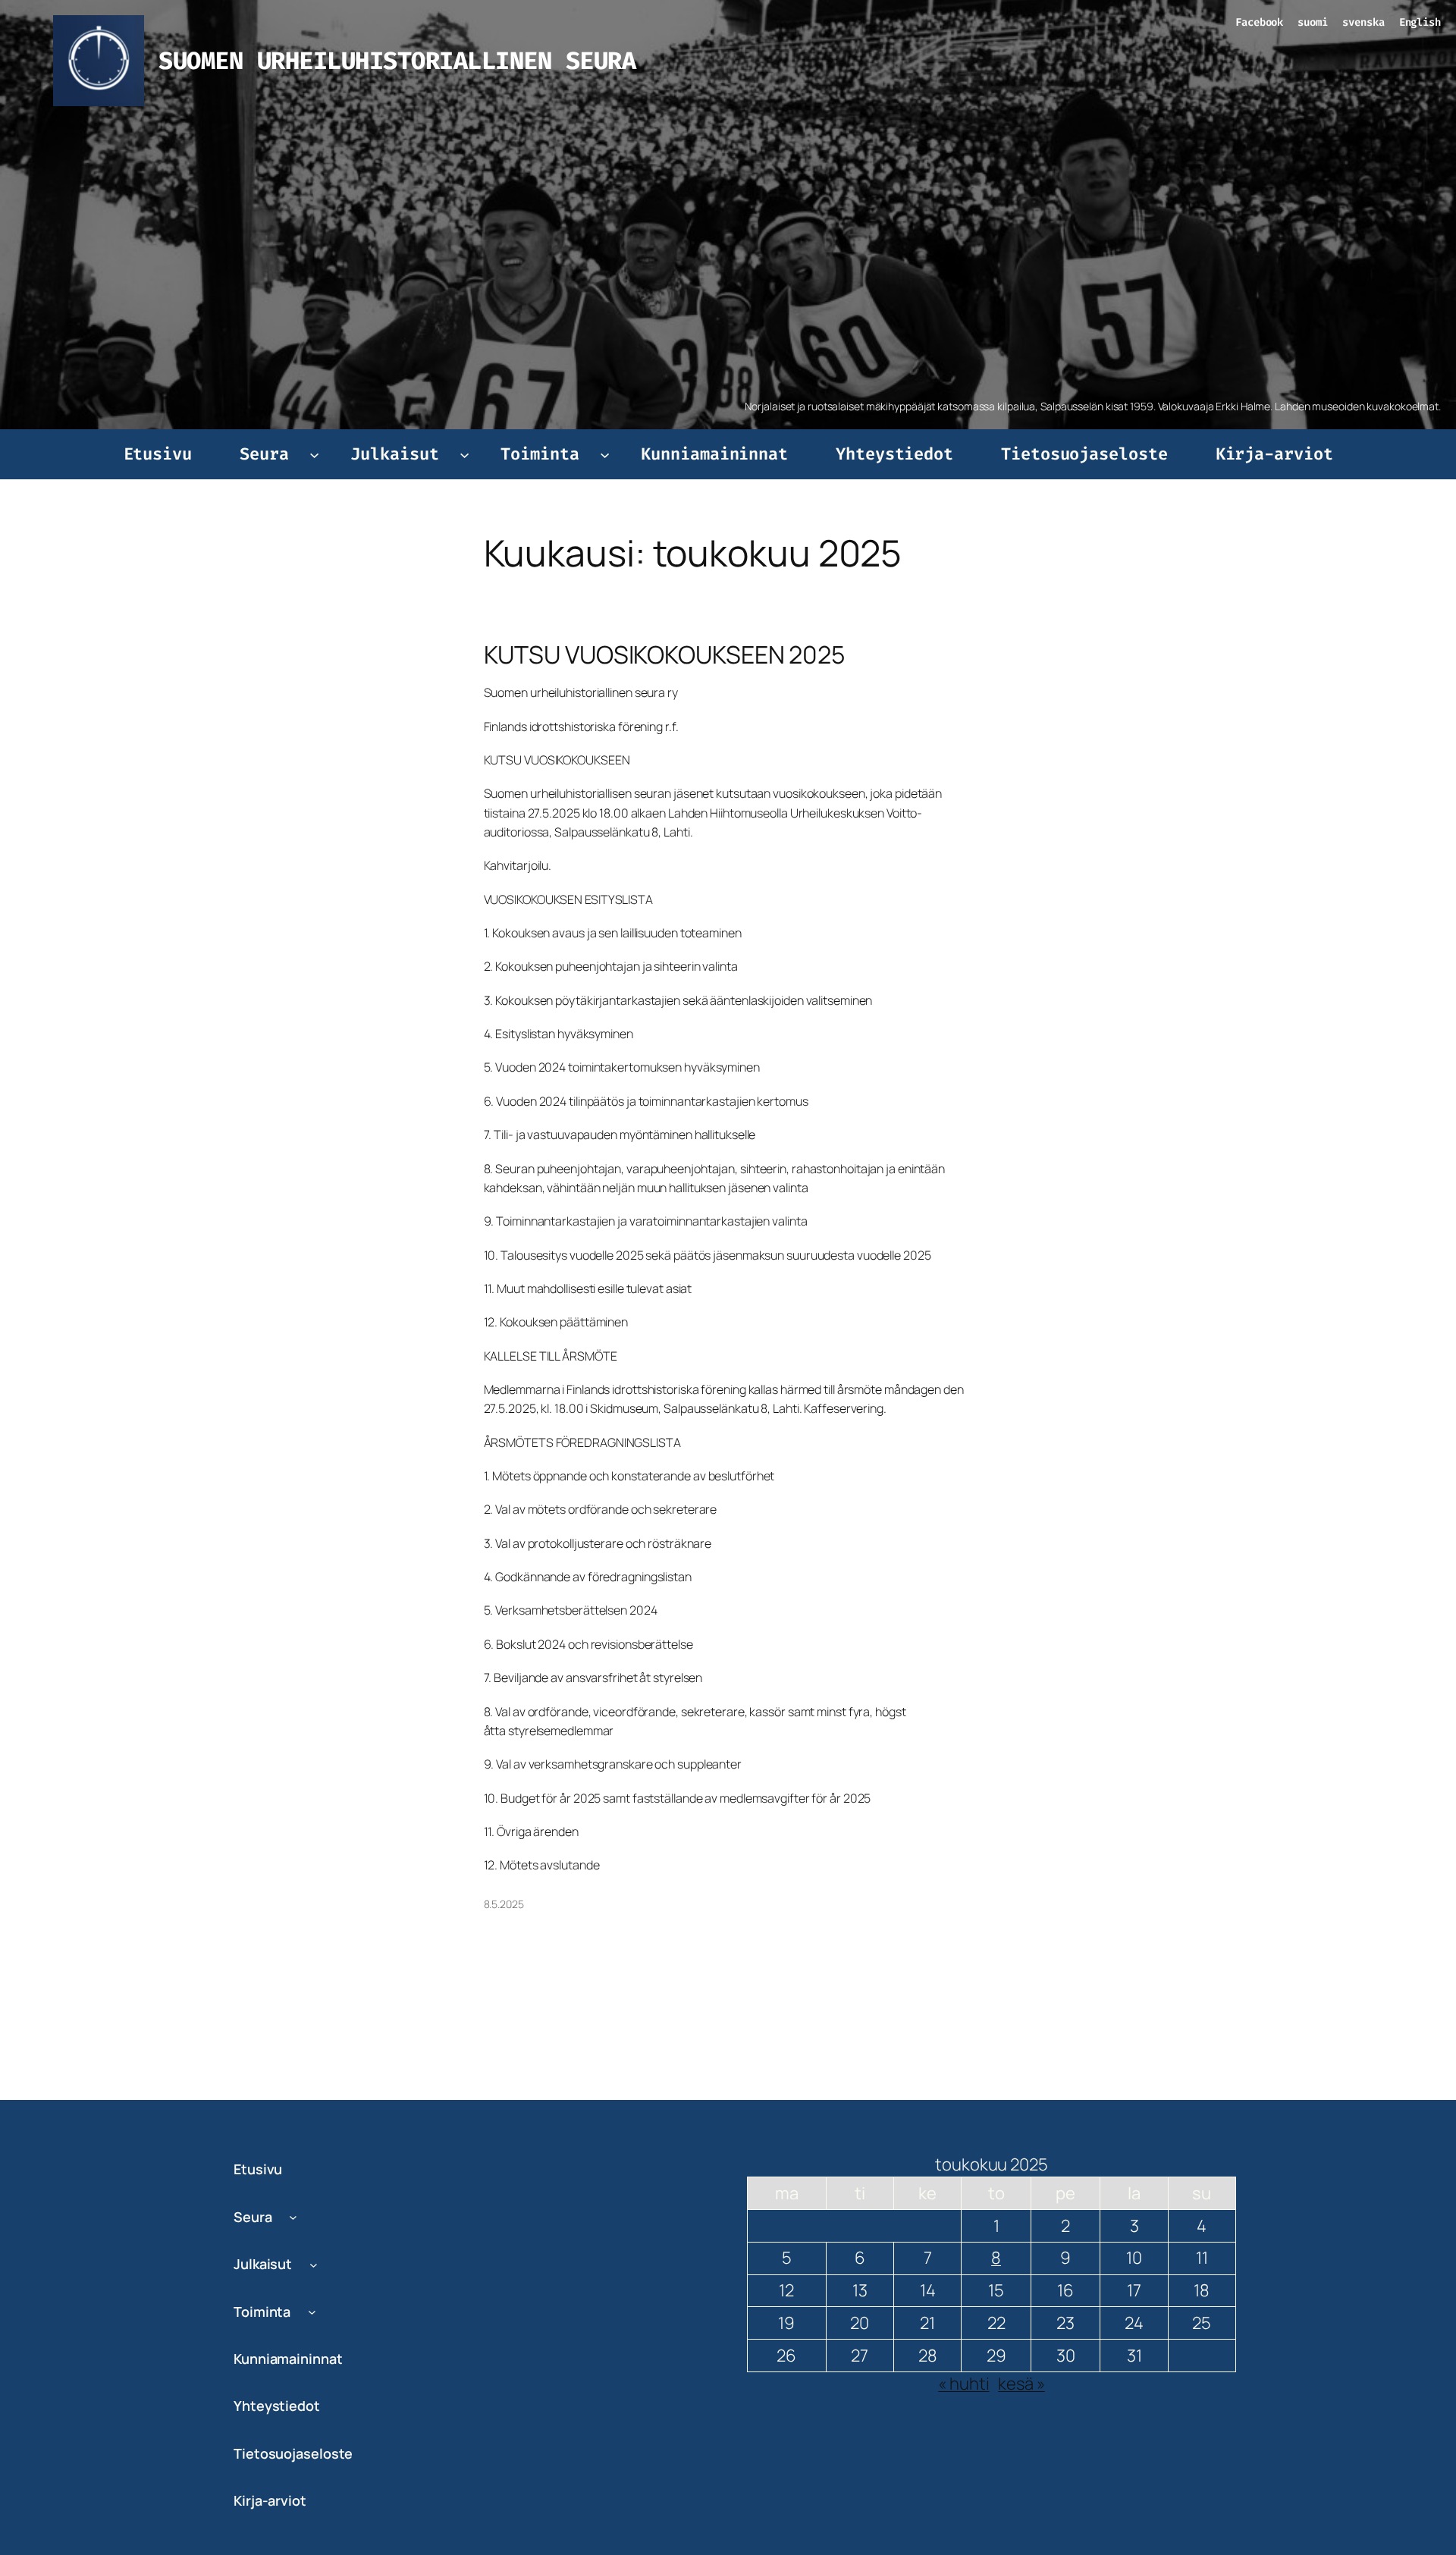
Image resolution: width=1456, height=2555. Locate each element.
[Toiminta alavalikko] (605, 454)
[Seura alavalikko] (314, 454)
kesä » (1021, 2384)
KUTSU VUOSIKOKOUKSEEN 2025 (664, 654)
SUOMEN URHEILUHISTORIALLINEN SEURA (397, 61)
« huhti (963, 2384)
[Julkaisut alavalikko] (464, 454)
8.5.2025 (504, 1904)
